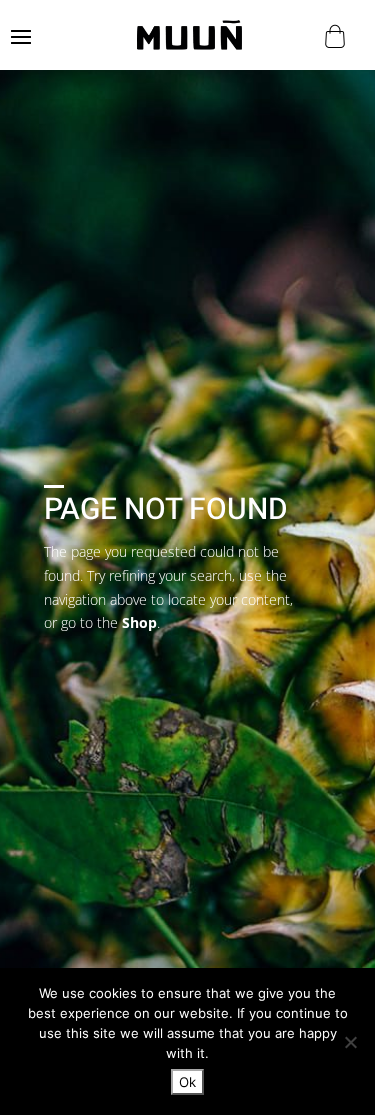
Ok (187, 1082)
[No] (350, 1042)
